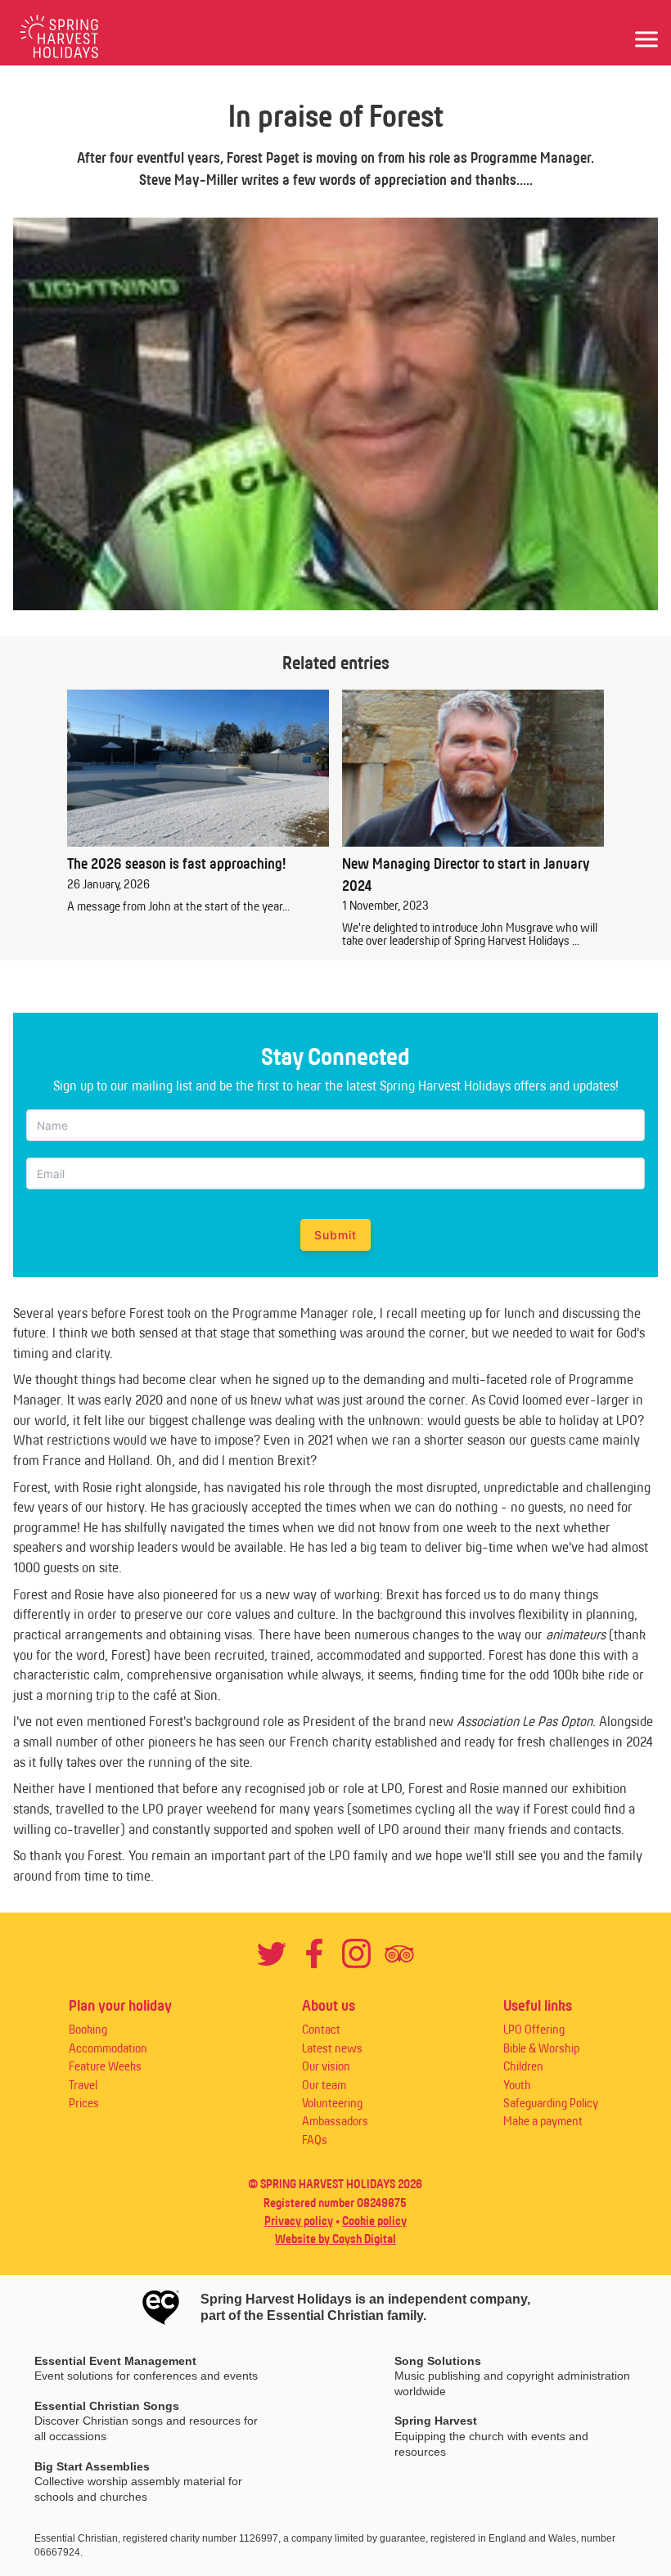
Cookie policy (374, 2221)
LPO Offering (534, 2029)
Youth (517, 2085)
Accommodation (108, 2048)
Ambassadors (335, 2121)
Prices (84, 2103)
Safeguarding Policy (551, 2103)
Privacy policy (299, 2221)
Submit (335, 1235)
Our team (324, 2085)
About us (329, 2005)
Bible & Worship (541, 2048)
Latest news (332, 2048)
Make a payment (543, 2121)
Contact (321, 2029)
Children (523, 2066)
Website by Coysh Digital (335, 2239)
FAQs (315, 2140)
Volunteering (332, 2103)
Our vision (326, 2066)
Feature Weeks (105, 2066)
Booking (88, 2029)
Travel (83, 2085)
